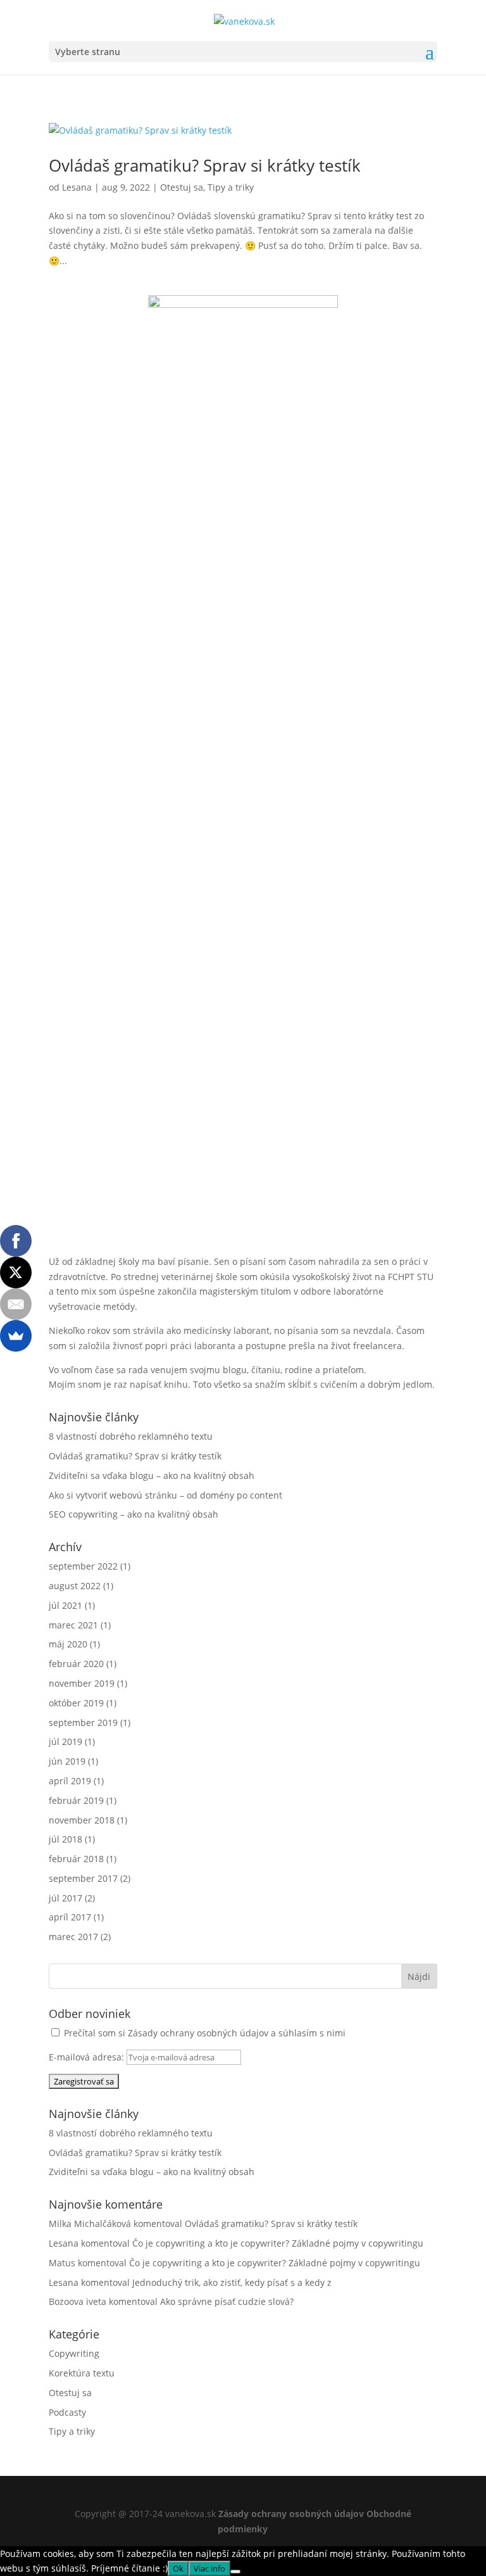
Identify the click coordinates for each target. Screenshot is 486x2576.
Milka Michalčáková (90, 2224)
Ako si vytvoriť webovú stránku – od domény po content (165, 1495)
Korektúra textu (82, 2373)
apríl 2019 (70, 1781)
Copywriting (74, 2353)
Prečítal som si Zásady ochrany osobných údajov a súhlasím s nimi (205, 2033)
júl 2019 (65, 1742)
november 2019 (82, 1683)
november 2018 (82, 1820)
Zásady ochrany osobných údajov (291, 2514)
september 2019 (83, 1723)
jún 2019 (67, 1761)
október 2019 (76, 1703)
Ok (178, 2568)
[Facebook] (16, 1241)
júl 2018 (65, 1839)
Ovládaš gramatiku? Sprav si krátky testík (205, 165)
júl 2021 (65, 1605)
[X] (16, 1272)
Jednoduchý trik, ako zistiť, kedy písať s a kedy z (232, 2282)
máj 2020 (68, 1644)
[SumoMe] (16, 1336)
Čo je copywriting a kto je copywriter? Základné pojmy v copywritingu (278, 2243)
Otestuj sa (182, 187)
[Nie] (235, 2572)
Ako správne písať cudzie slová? (227, 2301)
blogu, (236, 1370)
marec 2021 (73, 1625)
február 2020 (76, 1664)
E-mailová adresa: (88, 2057)
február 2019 (76, 1800)
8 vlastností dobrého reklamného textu (131, 1436)
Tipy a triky (231, 187)
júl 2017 (65, 1898)
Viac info (209, 2568)
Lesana (77, 187)
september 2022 (83, 1566)
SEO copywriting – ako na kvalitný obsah (134, 1514)
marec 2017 (73, 1937)
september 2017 (83, 1878)
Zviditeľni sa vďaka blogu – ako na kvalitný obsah (152, 1475)
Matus (62, 2263)
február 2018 (76, 1859)
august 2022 (75, 1586)
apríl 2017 (70, 1917)
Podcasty (67, 2412)
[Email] (16, 1304)
